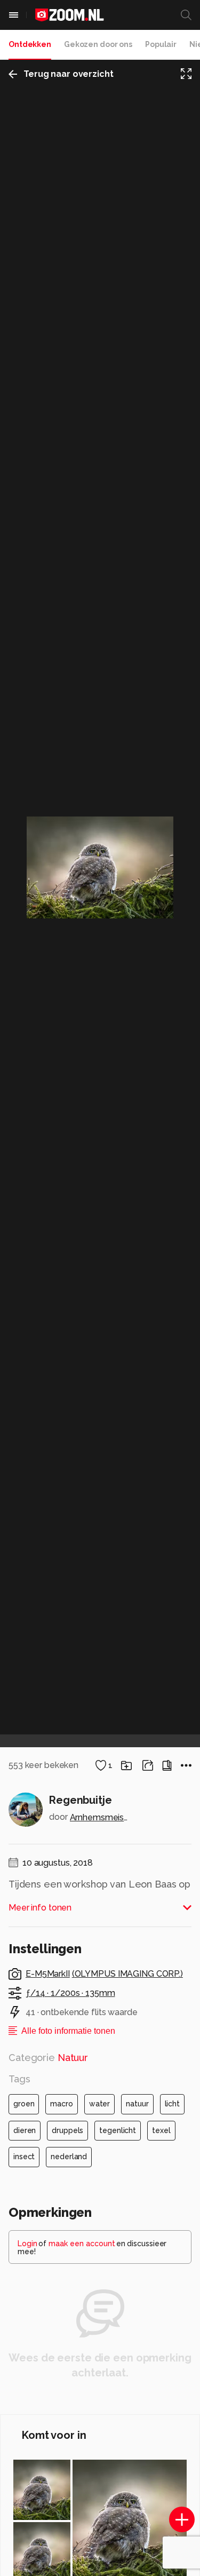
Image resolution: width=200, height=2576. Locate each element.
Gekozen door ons (98, 44)
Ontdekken (30, 44)
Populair (161, 44)
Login (27, 2244)
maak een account (82, 2244)
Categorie (48, 2058)
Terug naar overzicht (69, 74)
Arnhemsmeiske (100, 1817)
